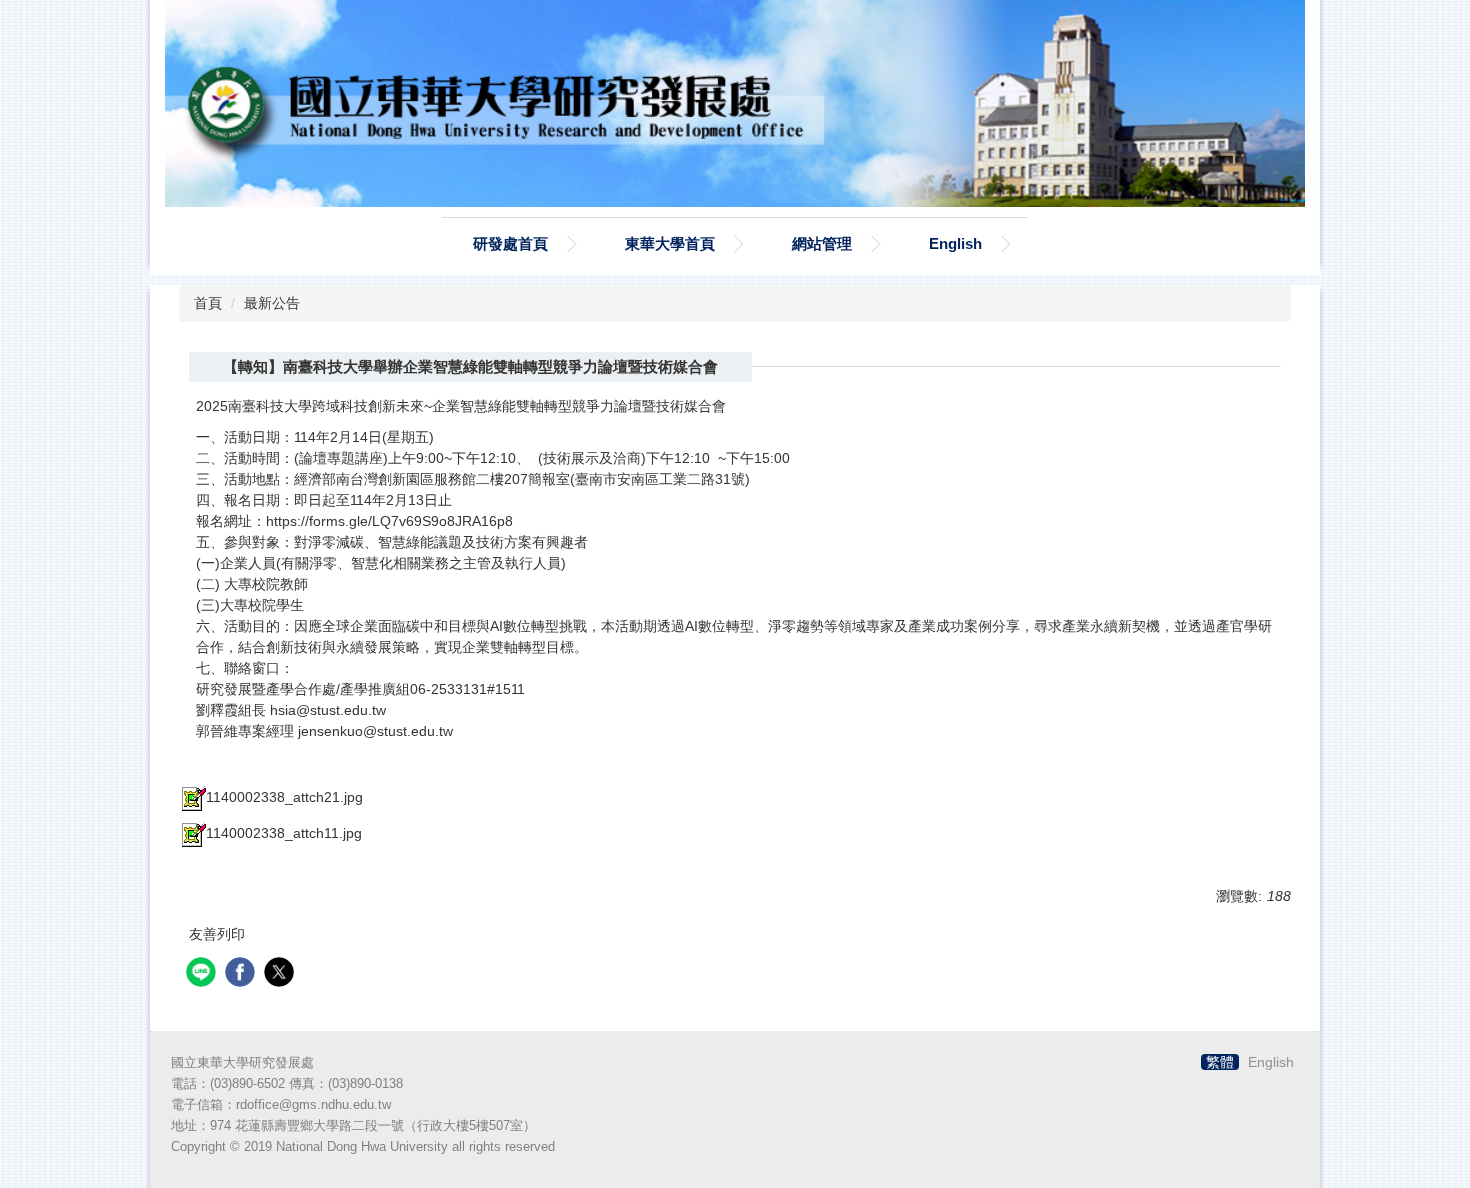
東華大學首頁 (670, 243)
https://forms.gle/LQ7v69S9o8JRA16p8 (389, 521)
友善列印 (217, 934)
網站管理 (822, 243)
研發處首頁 (510, 243)
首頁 (208, 303)
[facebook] (242, 974)
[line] (203, 974)
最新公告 (272, 303)
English (955, 243)
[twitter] (281, 974)
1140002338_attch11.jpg (284, 833)
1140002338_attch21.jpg (284, 797)
